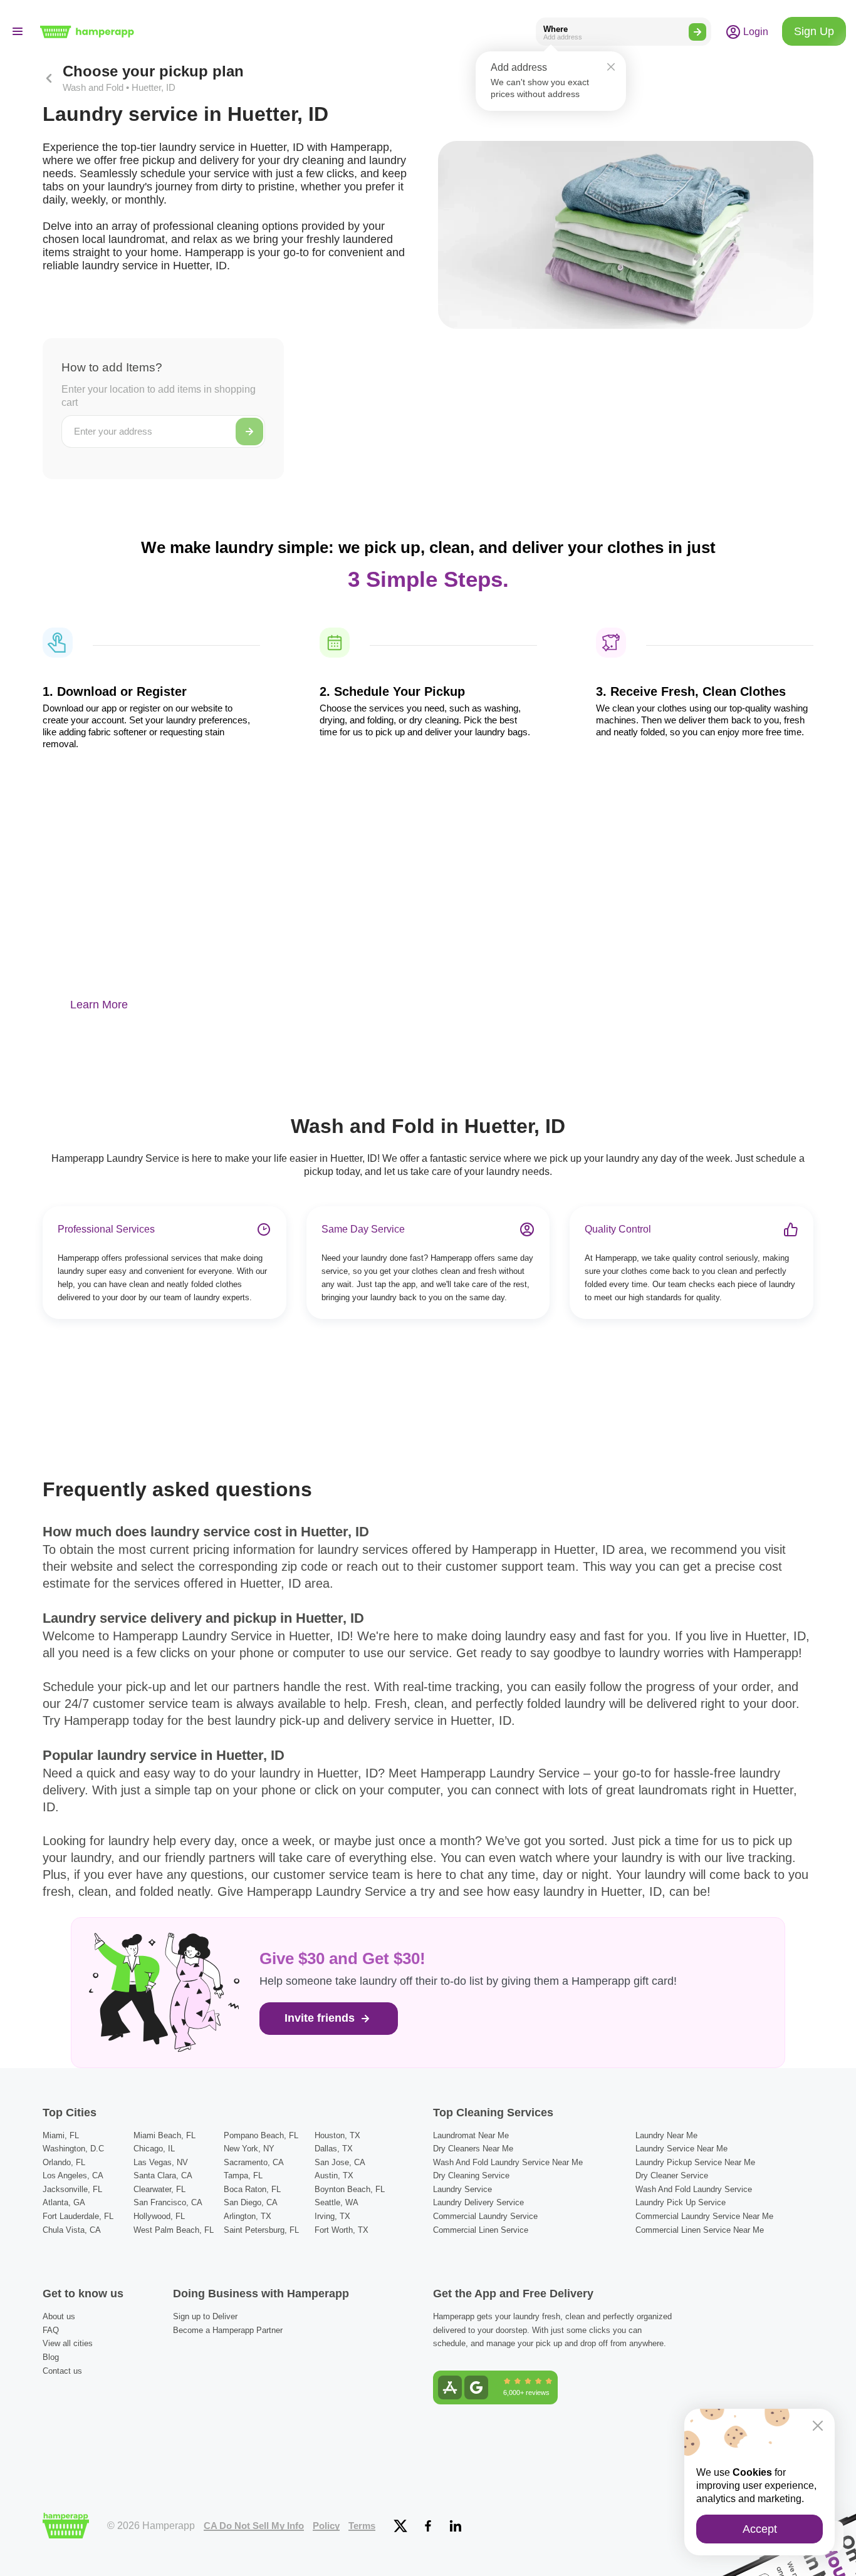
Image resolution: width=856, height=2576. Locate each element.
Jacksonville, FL (72, 2189)
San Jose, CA (340, 2162)
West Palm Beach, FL (174, 2230)
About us (59, 2316)
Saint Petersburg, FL (261, 2230)
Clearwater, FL (159, 2189)
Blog (51, 2357)
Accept (760, 2529)
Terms (362, 2526)
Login (754, 31)
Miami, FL (61, 2135)
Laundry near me (666, 2135)
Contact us (62, 2371)
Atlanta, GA (64, 2202)
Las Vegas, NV (161, 2162)
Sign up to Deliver (205, 2316)
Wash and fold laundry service (694, 2189)
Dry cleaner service (672, 2175)
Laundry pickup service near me (695, 2162)
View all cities (68, 2343)
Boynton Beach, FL (350, 2189)
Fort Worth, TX (342, 2230)
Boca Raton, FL (252, 2189)
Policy (326, 2526)
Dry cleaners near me (473, 2149)
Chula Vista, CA (72, 2230)
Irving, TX (332, 2216)
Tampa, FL (243, 2175)
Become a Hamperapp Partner (228, 2330)
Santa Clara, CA (163, 2175)
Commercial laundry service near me (704, 2216)
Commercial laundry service (485, 2216)
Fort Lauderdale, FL (78, 2216)
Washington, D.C (73, 2149)
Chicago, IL (154, 2149)
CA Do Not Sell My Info (254, 2526)
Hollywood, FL (159, 2216)
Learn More (99, 1005)
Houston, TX (337, 2135)
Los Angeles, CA (73, 2175)
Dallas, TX (334, 2149)
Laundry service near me (681, 2149)
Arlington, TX (248, 2216)
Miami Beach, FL (164, 2135)
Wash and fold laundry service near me (508, 2162)
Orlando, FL (64, 2162)
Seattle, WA (337, 2202)
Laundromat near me (471, 2135)
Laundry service (462, 2189)
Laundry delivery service (478, 2202)
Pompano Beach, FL (261, 2135)
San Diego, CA (251, 2202)
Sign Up (814, 31)
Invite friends (321, 2018)
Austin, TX (334, 2175)
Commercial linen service (481, 2230)
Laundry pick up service (681, 2202)
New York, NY (249, 2149)
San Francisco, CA (168, 2202)
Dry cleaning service (471, 2175)
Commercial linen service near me (700, 2230)
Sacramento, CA (254, 2162)
